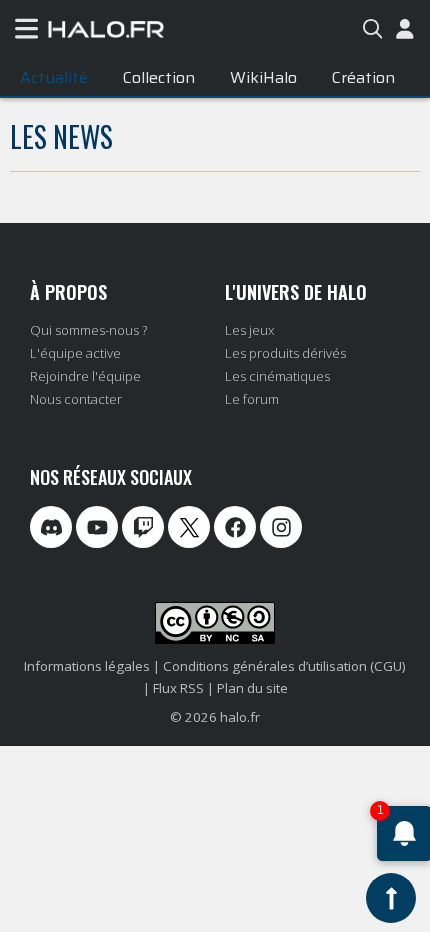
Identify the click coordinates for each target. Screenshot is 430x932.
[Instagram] (281, 527)
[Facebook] (235, 527)
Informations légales (87, 666)
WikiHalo (263, 77)
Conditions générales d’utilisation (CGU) (284, 666)
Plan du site (252, 688)
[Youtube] (97, 527)
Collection (159, 77)
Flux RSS (178, 688)
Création (363, 77)
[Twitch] (143, 527)
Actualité (54, 77)
